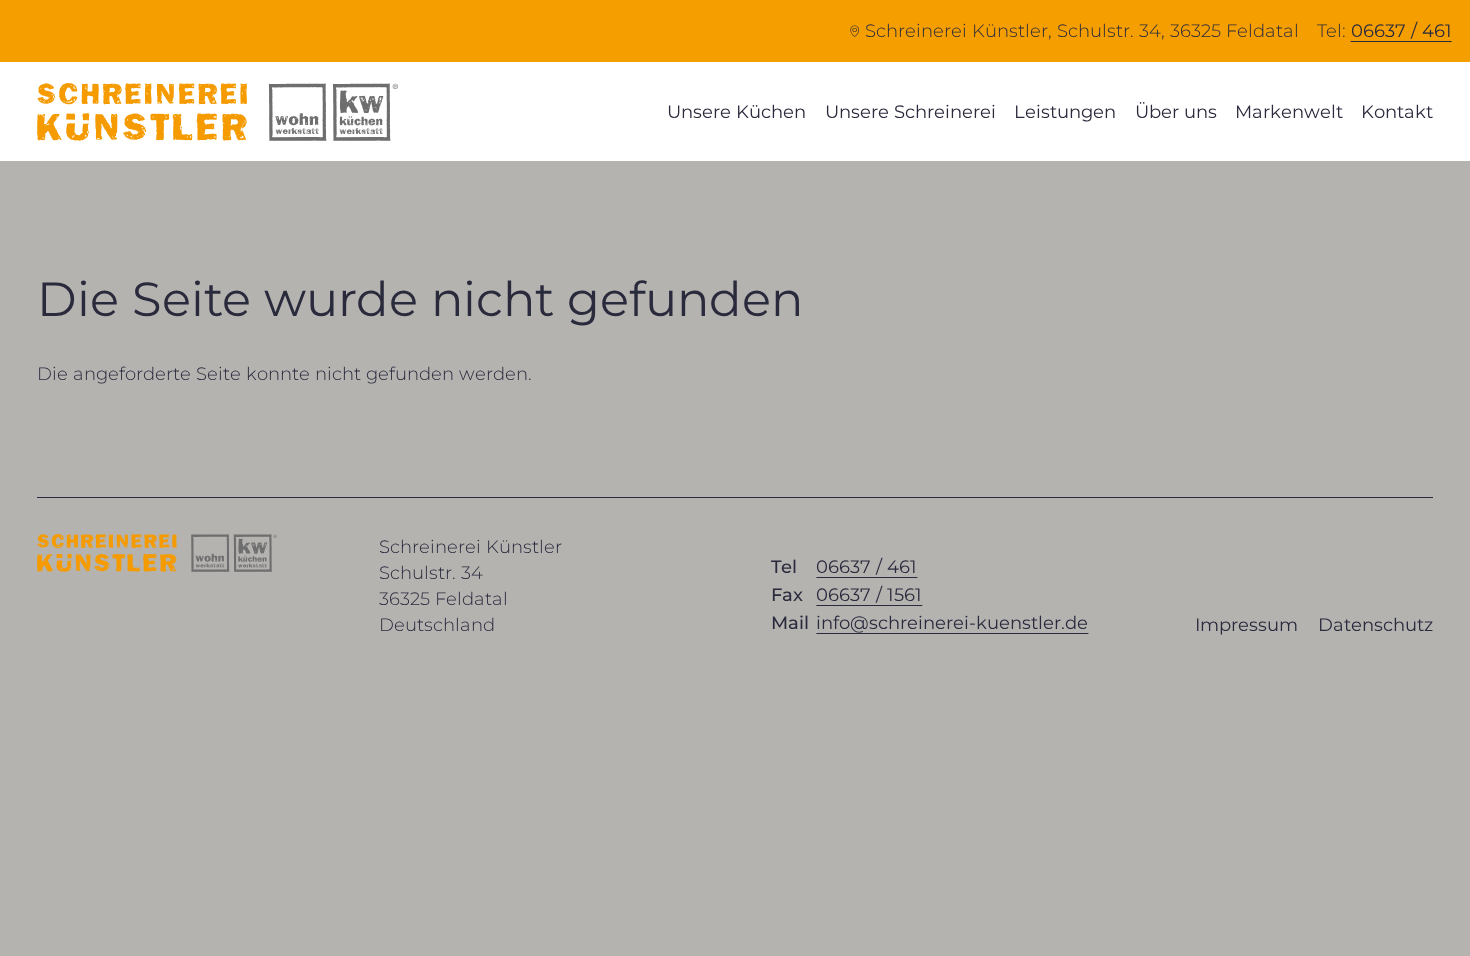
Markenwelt (1289, 112)
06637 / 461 (1401, 31)
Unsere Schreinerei (910, 112)
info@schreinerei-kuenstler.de (952, 623)
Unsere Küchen (736, 112)
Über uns (1176, 112)
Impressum (1246, 625)
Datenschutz (1375, 625)
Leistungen (1065, 112)
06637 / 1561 (869, 595)
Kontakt (1397, 112)
